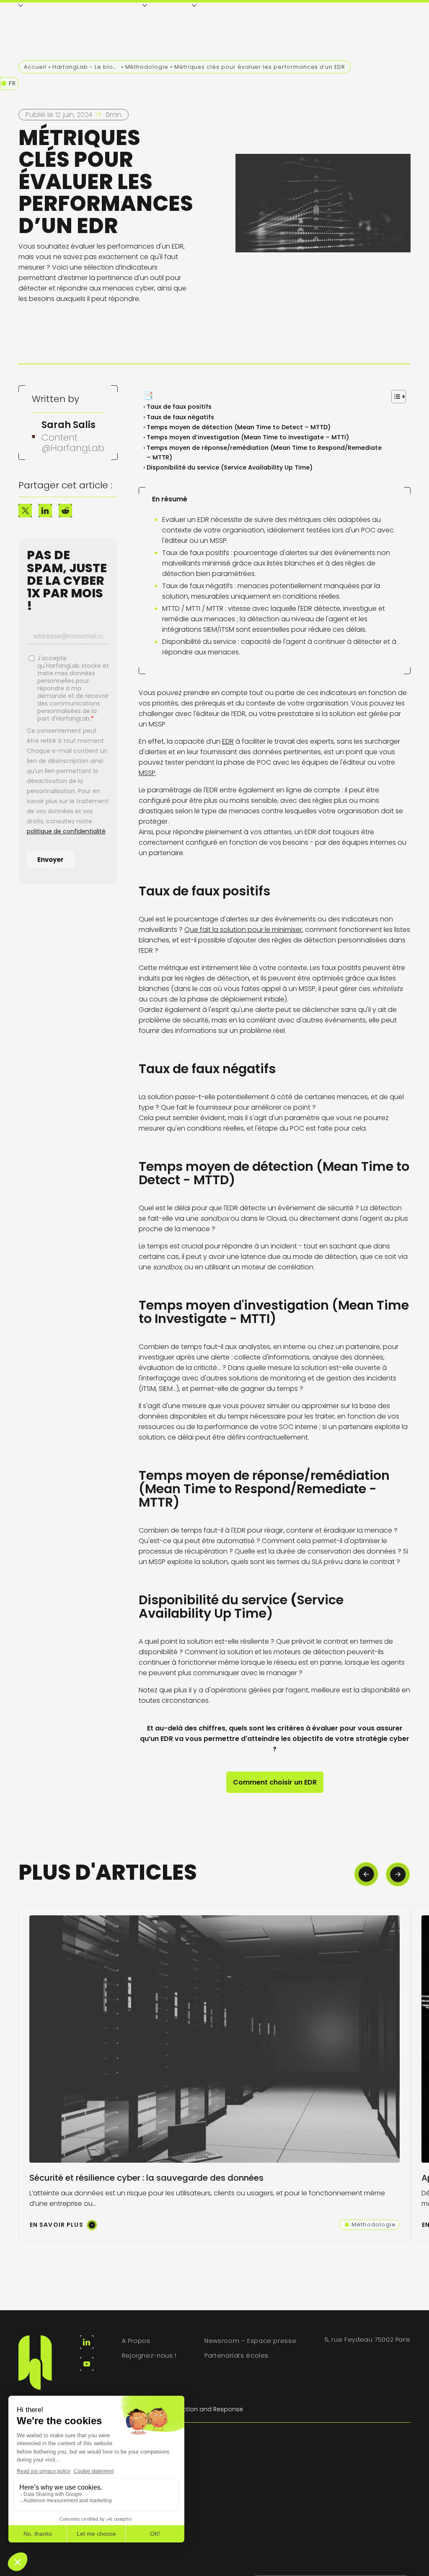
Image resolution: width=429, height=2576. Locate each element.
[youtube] (87, 2364)
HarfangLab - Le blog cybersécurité (86, 67)
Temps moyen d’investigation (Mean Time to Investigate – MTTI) (249, 437)
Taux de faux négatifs (182, 417)
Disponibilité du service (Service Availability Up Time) (230, 467)
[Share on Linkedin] (45, 511)
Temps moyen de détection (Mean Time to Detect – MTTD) (240, 427)
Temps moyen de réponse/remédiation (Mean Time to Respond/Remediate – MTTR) (264, 453)
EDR (228, 741)
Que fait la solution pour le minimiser (243, 930)
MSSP (147, 773)
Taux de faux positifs (181, 407)
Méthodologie (147, 67)
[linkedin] (87, 2342)
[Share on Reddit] (65, 511)
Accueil (35, 67)
